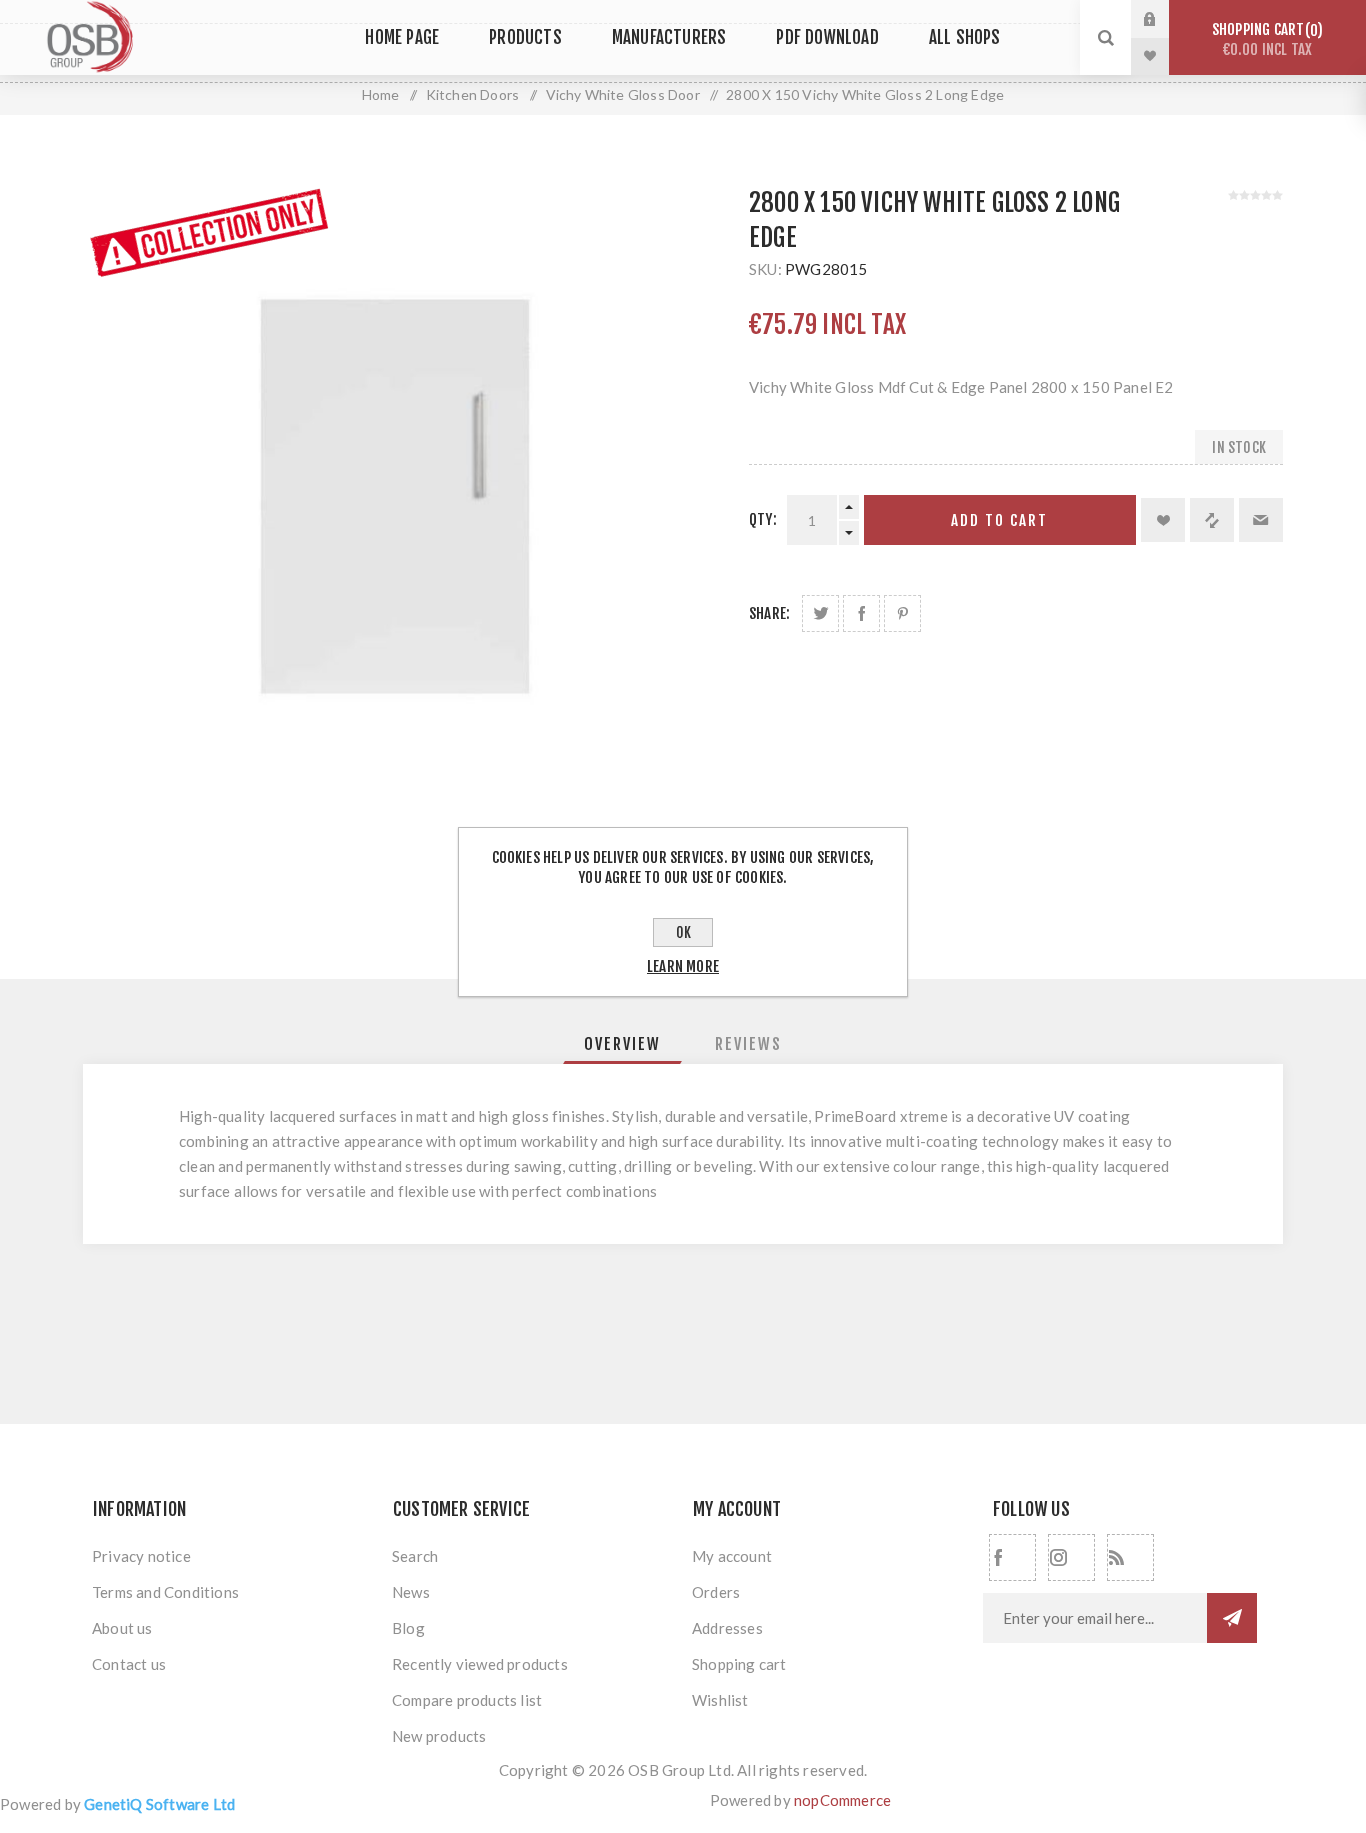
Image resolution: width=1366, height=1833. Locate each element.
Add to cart (999, 520)
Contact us (129, 1664)
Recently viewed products (480, 1664)
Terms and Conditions (165, 1592)
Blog (408, 1628)
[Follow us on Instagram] (1071, 1557)
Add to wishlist (1163, 520)
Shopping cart (1264, 39)
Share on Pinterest (902, 613)
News (411, 1592)
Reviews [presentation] (748, 1044)
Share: (769, 613)
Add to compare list (1212, 520)
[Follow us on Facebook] (1012, 1557)
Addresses (727, 1628)
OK (683, 932)
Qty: (763, 519)
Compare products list (467, 1700)
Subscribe (1232, 1618)
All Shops (965, 37)
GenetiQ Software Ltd (159, 1804)
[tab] (622, 1044)
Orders (716, 1592)
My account (732, 1556)
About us (122, 1628)
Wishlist (720, 1700)
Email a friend (1261, 520)
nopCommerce (842, 1800)
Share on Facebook (861, 613)
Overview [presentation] (622, 1044)
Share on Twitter (820, 613)
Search (415, 1556)
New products (439, 1736)
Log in (1165, 19)
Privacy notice (141, 1556)
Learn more (683, 966)
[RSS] (1130, 1557)
